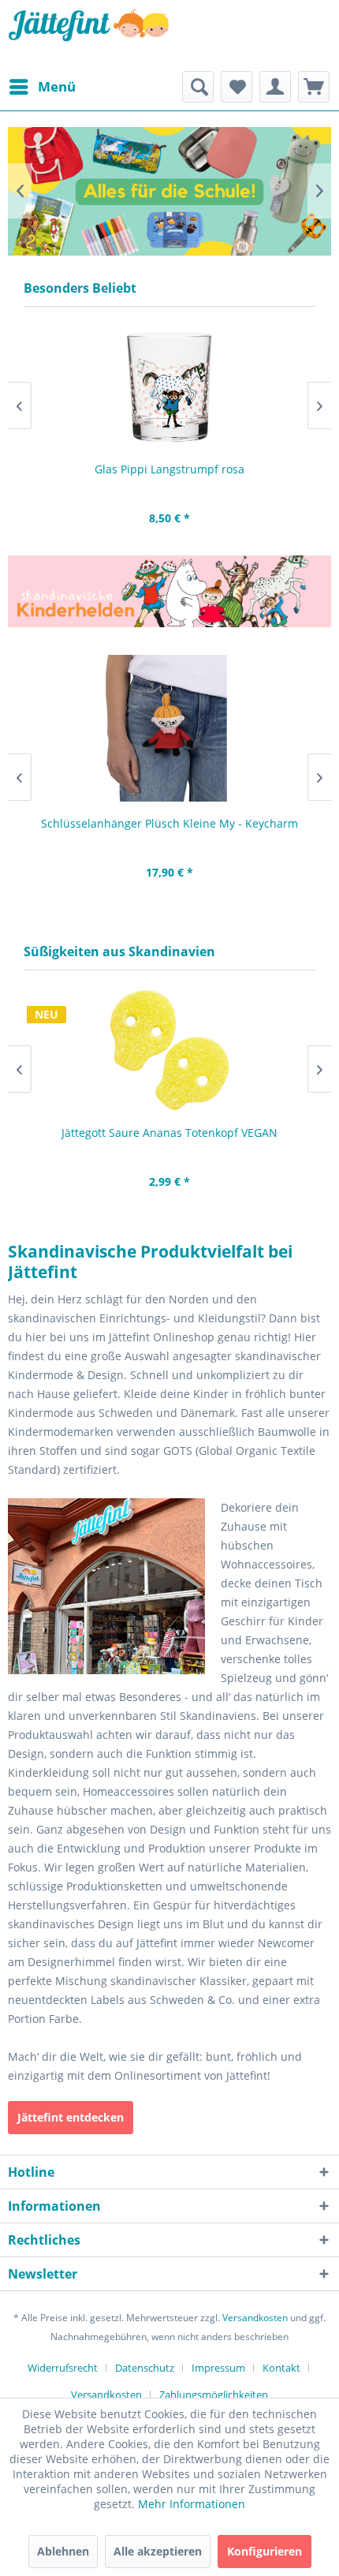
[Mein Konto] (275, 87)
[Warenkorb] (314, 87)
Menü (57, 86)
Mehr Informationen (192, 2504)
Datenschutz (145, 2368)
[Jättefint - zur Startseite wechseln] (89, 36)
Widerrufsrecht (63, 2368)
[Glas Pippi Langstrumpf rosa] (169, 387)
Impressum (218, 2368)
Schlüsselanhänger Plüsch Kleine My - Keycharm (169, 823)
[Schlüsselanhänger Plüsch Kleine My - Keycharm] (169, 728)
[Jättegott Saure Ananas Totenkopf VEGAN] (169, 1051)
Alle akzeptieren (158, 2551)
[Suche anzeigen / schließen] (198, 87)
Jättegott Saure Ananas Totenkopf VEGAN (169, 1133)
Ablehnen (63, 2551)
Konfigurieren (264, 2551)
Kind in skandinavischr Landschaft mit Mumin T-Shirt (169, 191)
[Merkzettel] (237, 87)
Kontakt (281, 2368)
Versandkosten (255, 2318)
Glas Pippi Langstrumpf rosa (169, 469)
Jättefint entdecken (71, 2117)
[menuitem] (42, 87)
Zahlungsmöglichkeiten (214, 2395)
